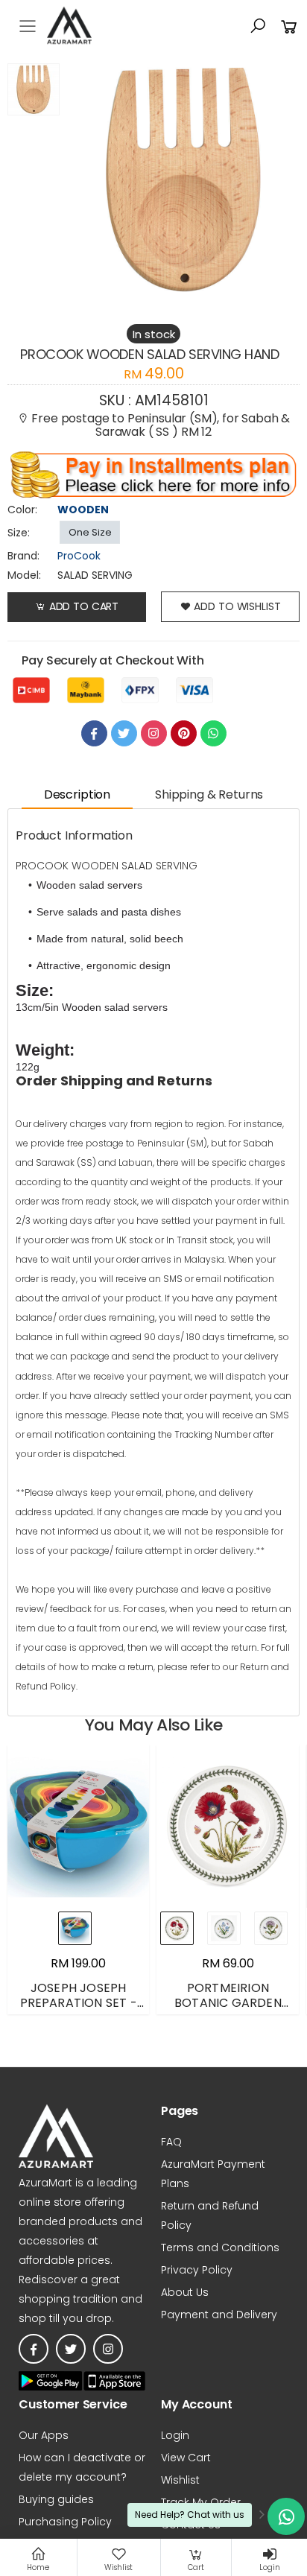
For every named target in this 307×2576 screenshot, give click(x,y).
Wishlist (180, 2480)
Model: (24, 575)
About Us (185, 2292)
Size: (19, 533)
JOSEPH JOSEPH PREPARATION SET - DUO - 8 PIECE (79, 2003)
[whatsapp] (213, 733)
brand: (23, 556)
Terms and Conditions (220, 2247)
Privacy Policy (197, 2270)
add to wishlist (237, 606)
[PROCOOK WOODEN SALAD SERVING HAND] (34, 180)
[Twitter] (124, 733)
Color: (22, 510)
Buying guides (56, 2499)
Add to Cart (84, 606)
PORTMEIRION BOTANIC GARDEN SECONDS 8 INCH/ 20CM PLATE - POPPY (228, 2010)
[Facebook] (94, 733)
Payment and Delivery (219, 2315)
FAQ (171, 2142)
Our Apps (44, 2435)
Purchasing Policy (65, 2522)
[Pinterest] (184, 733)
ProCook (79, 556)
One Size (90, 532)
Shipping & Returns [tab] (209, 794)
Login (175, 2435)
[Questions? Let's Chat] (286, 2516)
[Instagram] (154, 733)
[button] (258, 26)
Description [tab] (77, 794)
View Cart (186, 2458)
